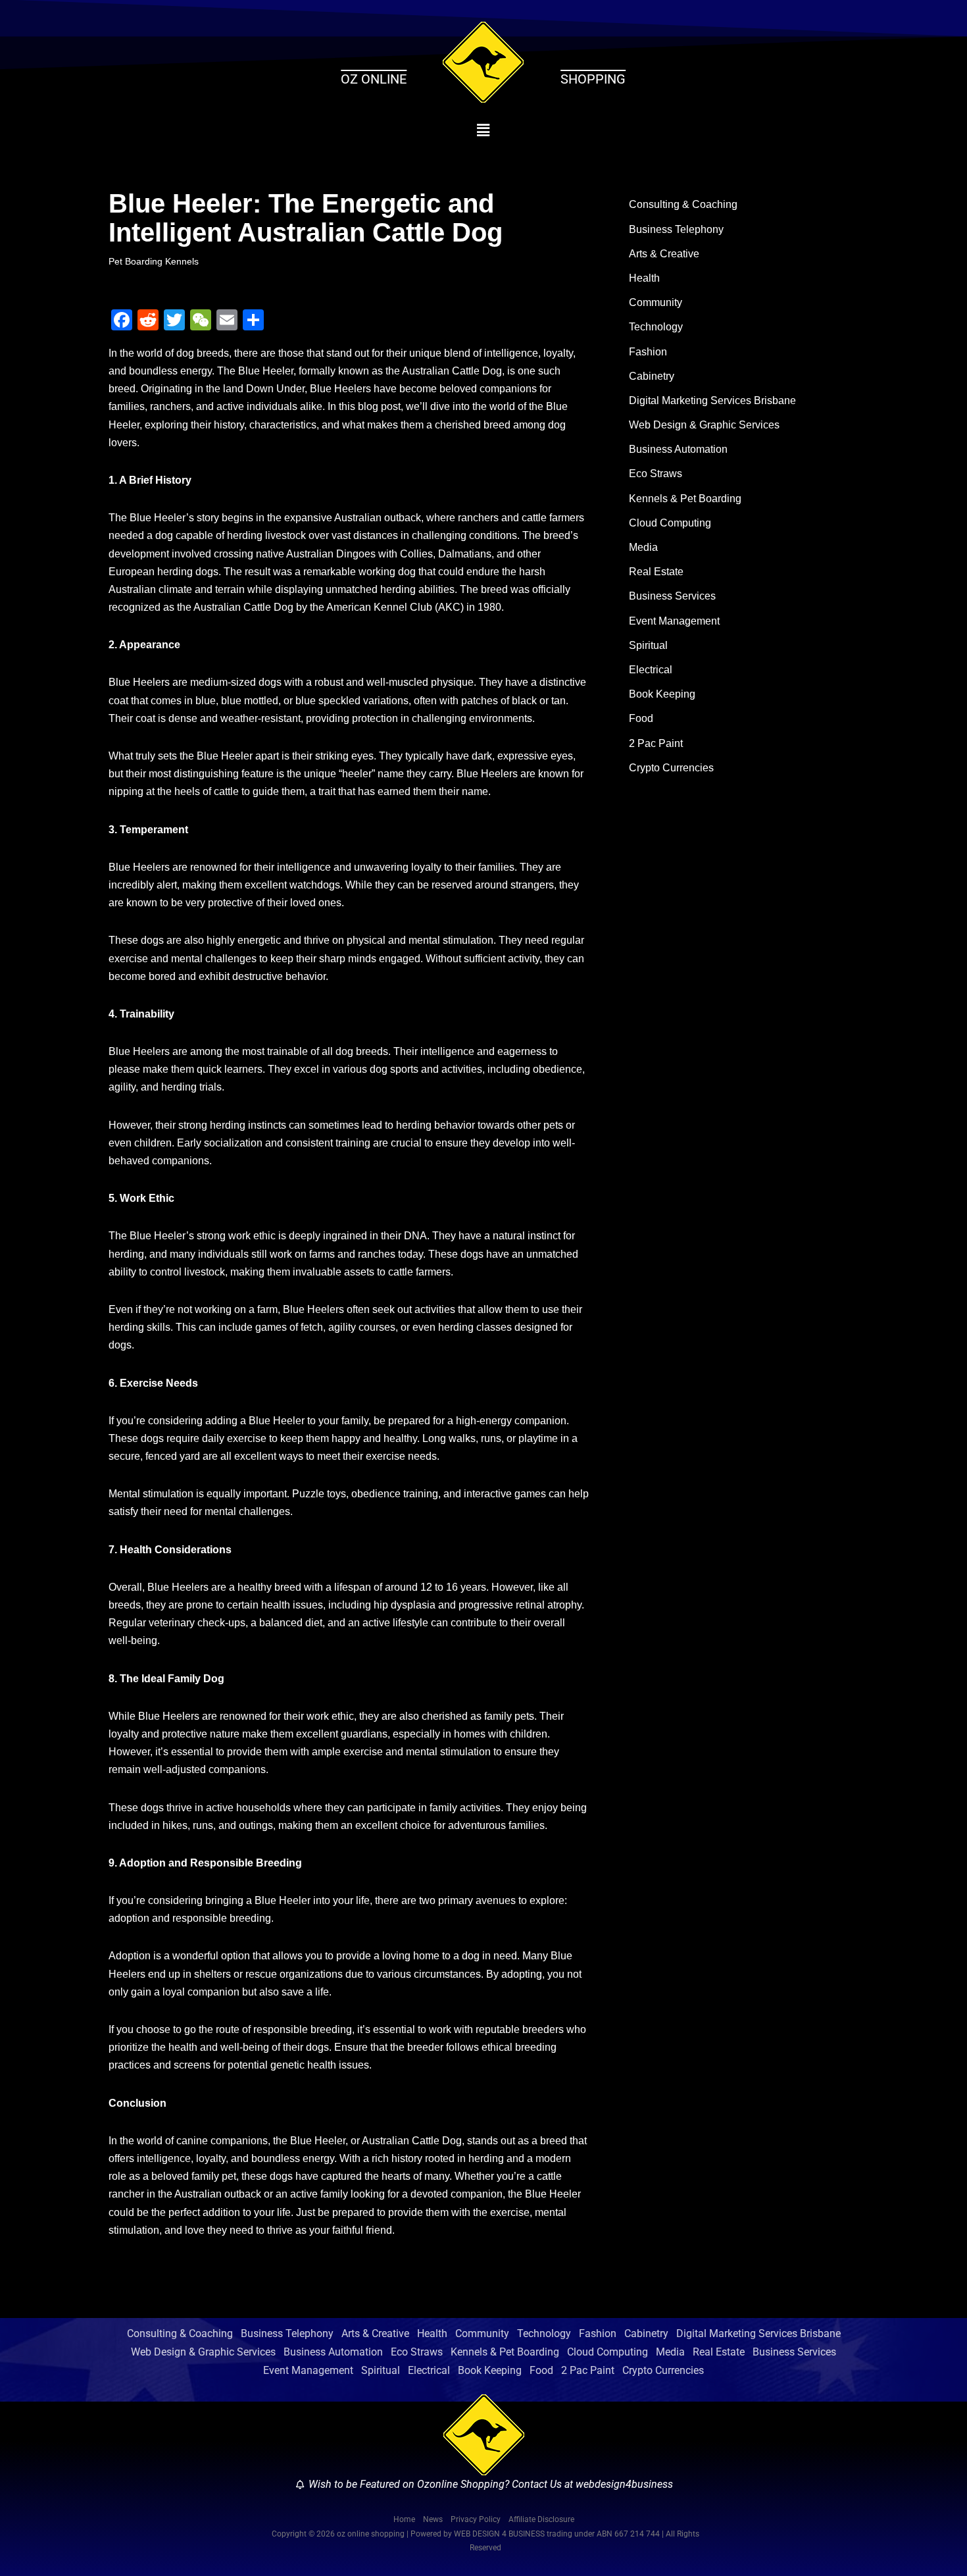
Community (656, 302)
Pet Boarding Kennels (154, 261)
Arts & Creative (664, 254)
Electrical (651, 670)
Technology (656, 327)
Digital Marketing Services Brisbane (712, 400)
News (433, 2519)
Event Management (674, 621)
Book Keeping (662, 694)
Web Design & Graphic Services (704, 425)
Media (643, 547)
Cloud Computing (670, 523)
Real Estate (656, 572)
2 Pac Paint (656, 743)
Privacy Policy (476, 2519)
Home (404, 2519)
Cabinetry (652, 376)
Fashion (648, 352)
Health (644, 278)
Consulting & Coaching (683, 204)
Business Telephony (676, 229)
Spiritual (648, 645)
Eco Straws (656, 474)
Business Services (672, 596)
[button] (484, 130)
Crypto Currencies (671, 768)
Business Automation (678, 449)
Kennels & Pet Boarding (685, 499)
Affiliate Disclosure (541, 2519)
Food (641, 718)
